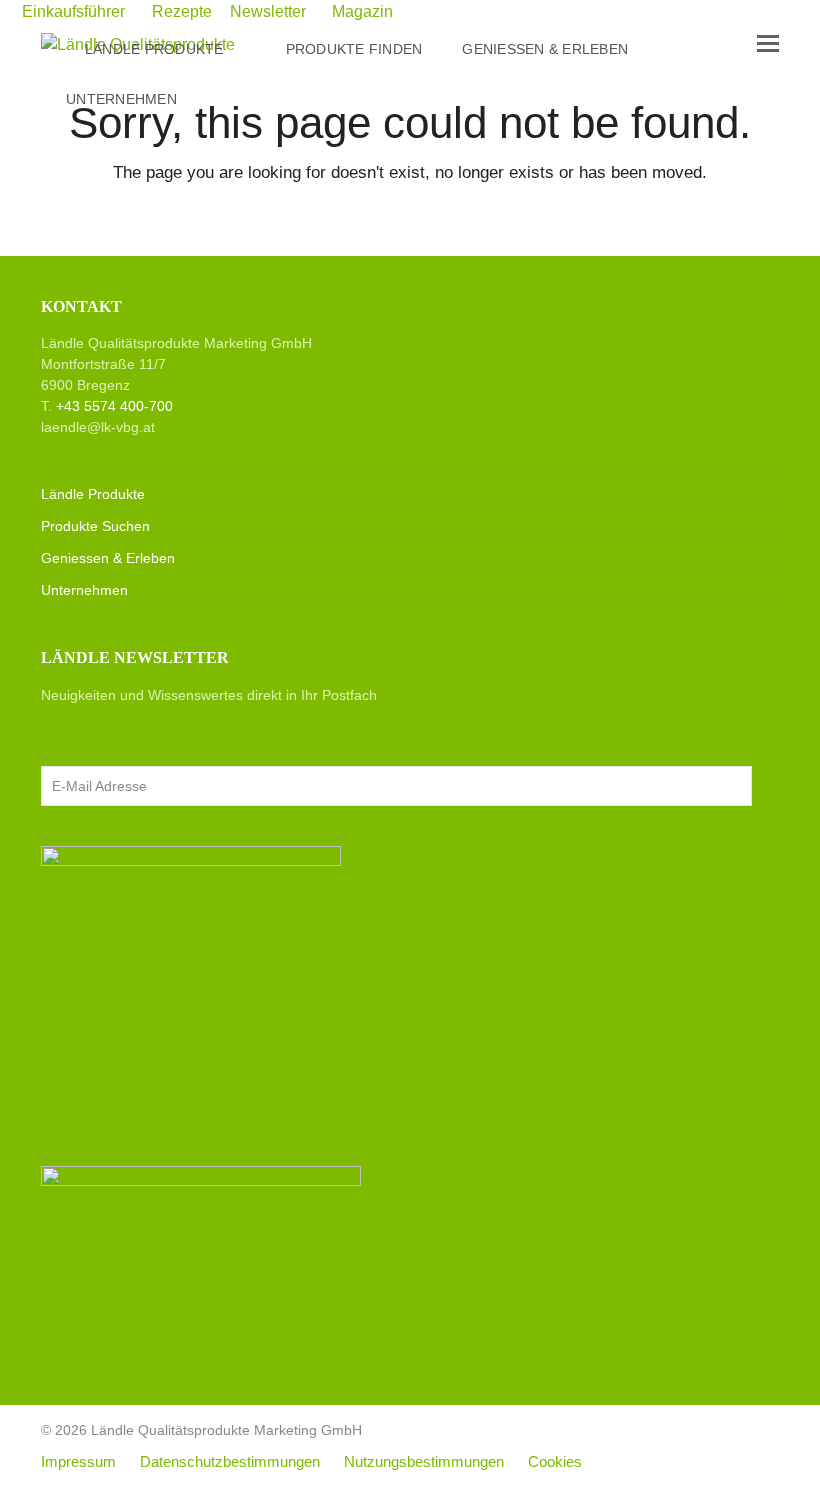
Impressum (78, 1462)
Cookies (555, 1462)
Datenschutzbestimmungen (230, 1462)
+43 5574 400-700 (114, 406)
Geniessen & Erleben (108, 558)
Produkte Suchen (95, 526)
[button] (768, 44)
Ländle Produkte (93, 494)
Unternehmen (84, 590)
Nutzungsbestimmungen (424, 1462)
